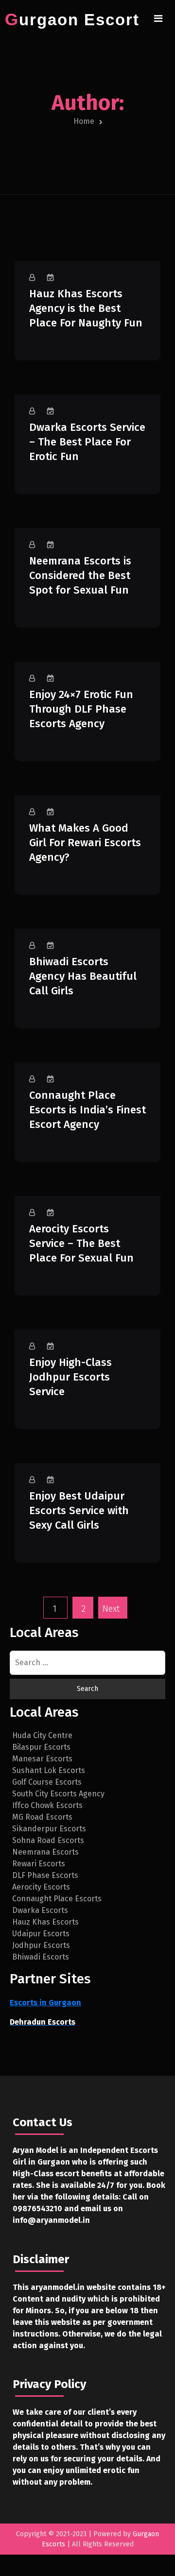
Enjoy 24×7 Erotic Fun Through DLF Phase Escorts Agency (81, 709)
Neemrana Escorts (45, 1852)
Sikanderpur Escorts (49, 1829)
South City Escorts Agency (58, 1794)
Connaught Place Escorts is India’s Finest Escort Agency (87, 1110)
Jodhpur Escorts (41, 1945)
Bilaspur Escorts (41, 1747)
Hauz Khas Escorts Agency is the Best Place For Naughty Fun (86, 308)
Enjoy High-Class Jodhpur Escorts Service (70, 1377)
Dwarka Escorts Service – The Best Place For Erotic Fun (87, 442)
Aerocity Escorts (41, 1887)
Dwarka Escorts (40, 1910)
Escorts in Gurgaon (45, 2003)
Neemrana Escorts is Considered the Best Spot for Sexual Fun (80, 575)
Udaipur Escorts (41, 1934)
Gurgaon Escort (72, 20)
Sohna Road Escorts (48, 1840)
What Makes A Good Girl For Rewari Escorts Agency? (85, 843)
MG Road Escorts (42, 1817)
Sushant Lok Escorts (49, 1770)
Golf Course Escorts (47, 1782)
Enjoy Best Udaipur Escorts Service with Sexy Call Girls (79, 1510)
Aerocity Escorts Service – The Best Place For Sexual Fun (81, 1243)
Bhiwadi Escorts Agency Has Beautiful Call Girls (83, 976)
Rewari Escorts (39, 1864)
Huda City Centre (42, 1735)
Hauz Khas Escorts (45, 1922)
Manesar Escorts (42, 1759)
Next (111, 1609)
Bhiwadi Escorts (41, 1957)
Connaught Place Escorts (57, 1899)
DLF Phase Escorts (45, 1875)
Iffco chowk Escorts (47, 1805)
